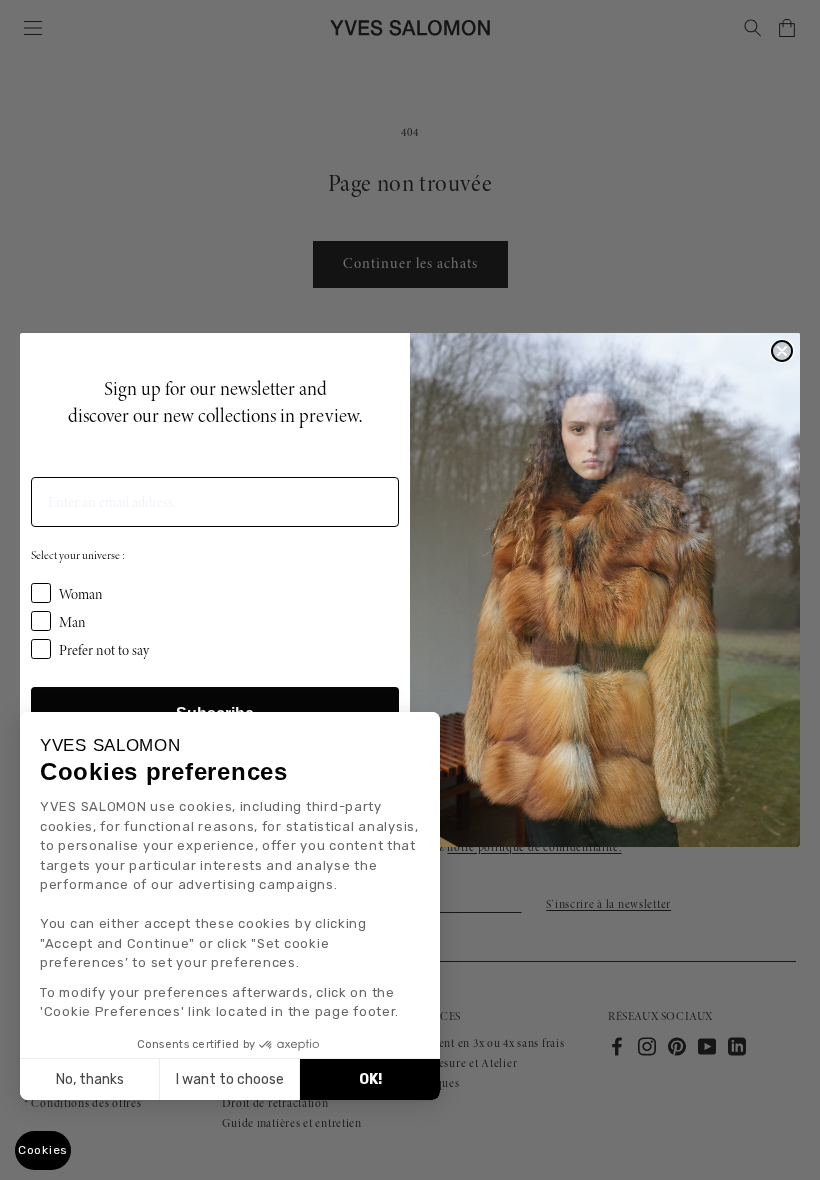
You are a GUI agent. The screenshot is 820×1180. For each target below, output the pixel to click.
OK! (370, 1079)
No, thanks (90, 1079)
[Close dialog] (782, 351)
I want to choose (230, 1079)
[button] (43, 1150)
